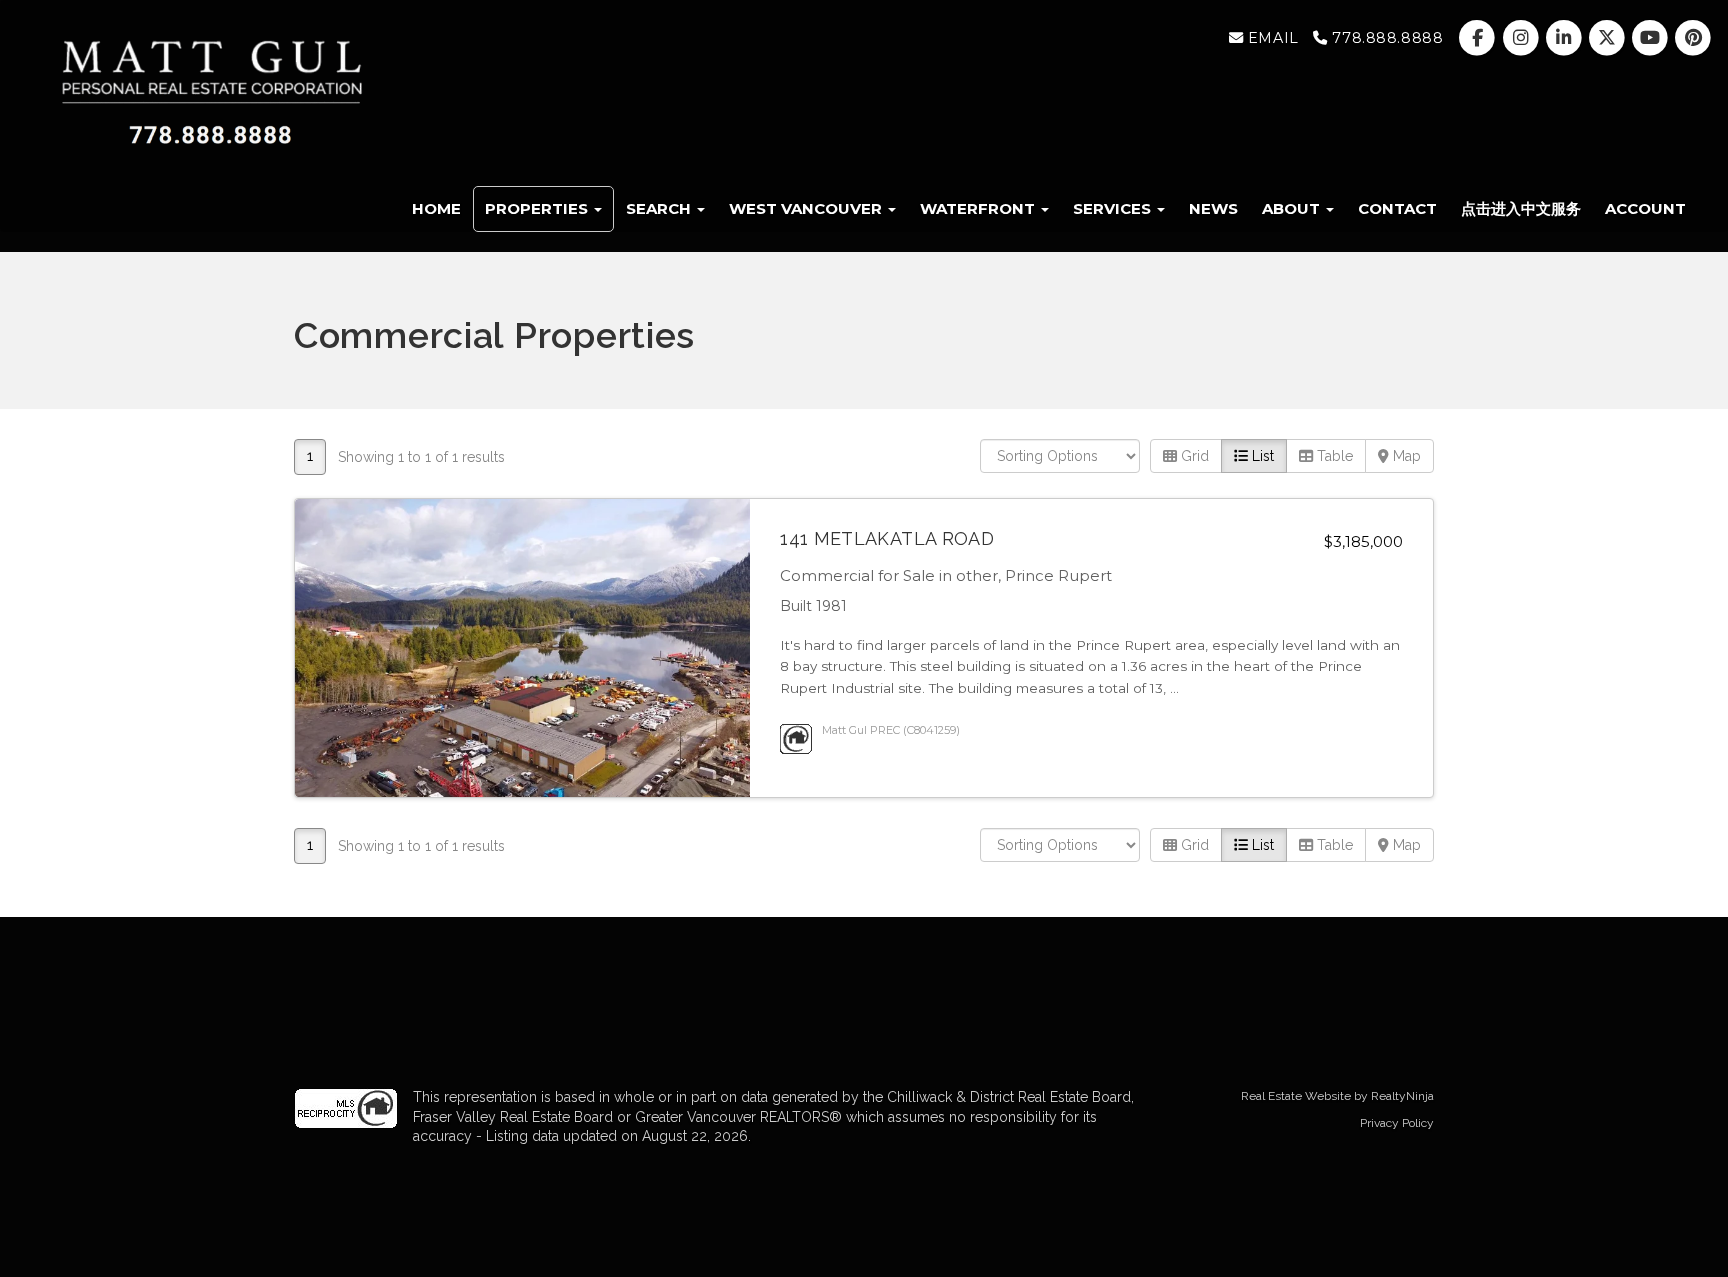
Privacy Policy (1397, 1123)
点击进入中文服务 (1521, 208)
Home (436, 208)
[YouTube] (1652, 38)
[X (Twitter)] (1608, 38)
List (1261, 456)
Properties (538, 208)
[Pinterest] (1693, 38)
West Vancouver (807, 208)
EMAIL (1270, 38)
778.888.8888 (1385, 38)
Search (660, 208)
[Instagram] (1522, 38)
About (1293, 208)
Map (1405, 456)
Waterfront (979, 208)
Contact (1397, 208)
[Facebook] (1479, 38)
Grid (1193, 456)
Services (1114, 208)
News (1213, 208)
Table (1333, 456)
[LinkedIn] (1565, 38)
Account (1645, 208)
